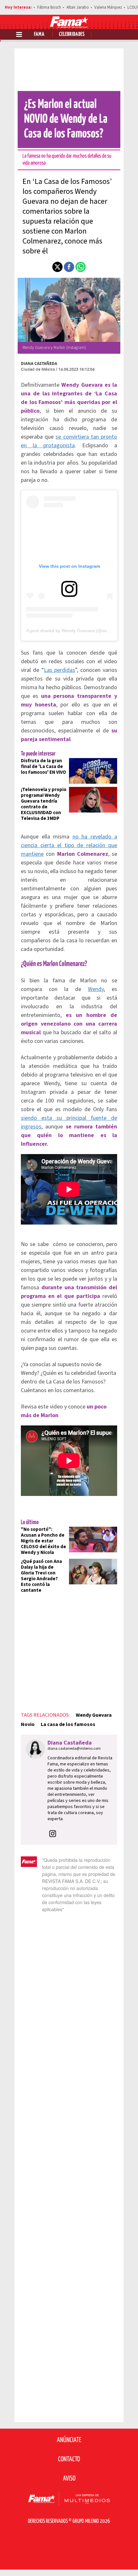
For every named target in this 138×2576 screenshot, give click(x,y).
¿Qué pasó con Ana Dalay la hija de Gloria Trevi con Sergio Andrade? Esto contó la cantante (41, 1576)
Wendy (96, 989)
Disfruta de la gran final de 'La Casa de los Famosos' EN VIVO (43, 767)
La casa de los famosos (68, 1724)
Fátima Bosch (49, 7)
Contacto (69, 2459)
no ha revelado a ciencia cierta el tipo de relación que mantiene (69, 845)
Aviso (69, 2479)
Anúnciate (69, 2440)
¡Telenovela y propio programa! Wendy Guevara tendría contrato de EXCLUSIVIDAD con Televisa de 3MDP (44, 804)
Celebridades (72, 34)
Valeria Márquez (108, 7)
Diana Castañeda (39, 363)
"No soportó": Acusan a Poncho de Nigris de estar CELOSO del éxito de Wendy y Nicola (43, 1541)
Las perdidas (60, 670)
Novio (28, 1724)
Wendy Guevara (94, 1715)
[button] (57, 267)
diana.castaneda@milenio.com (74, 1749)
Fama (39, 34)
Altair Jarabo (78, 7)
